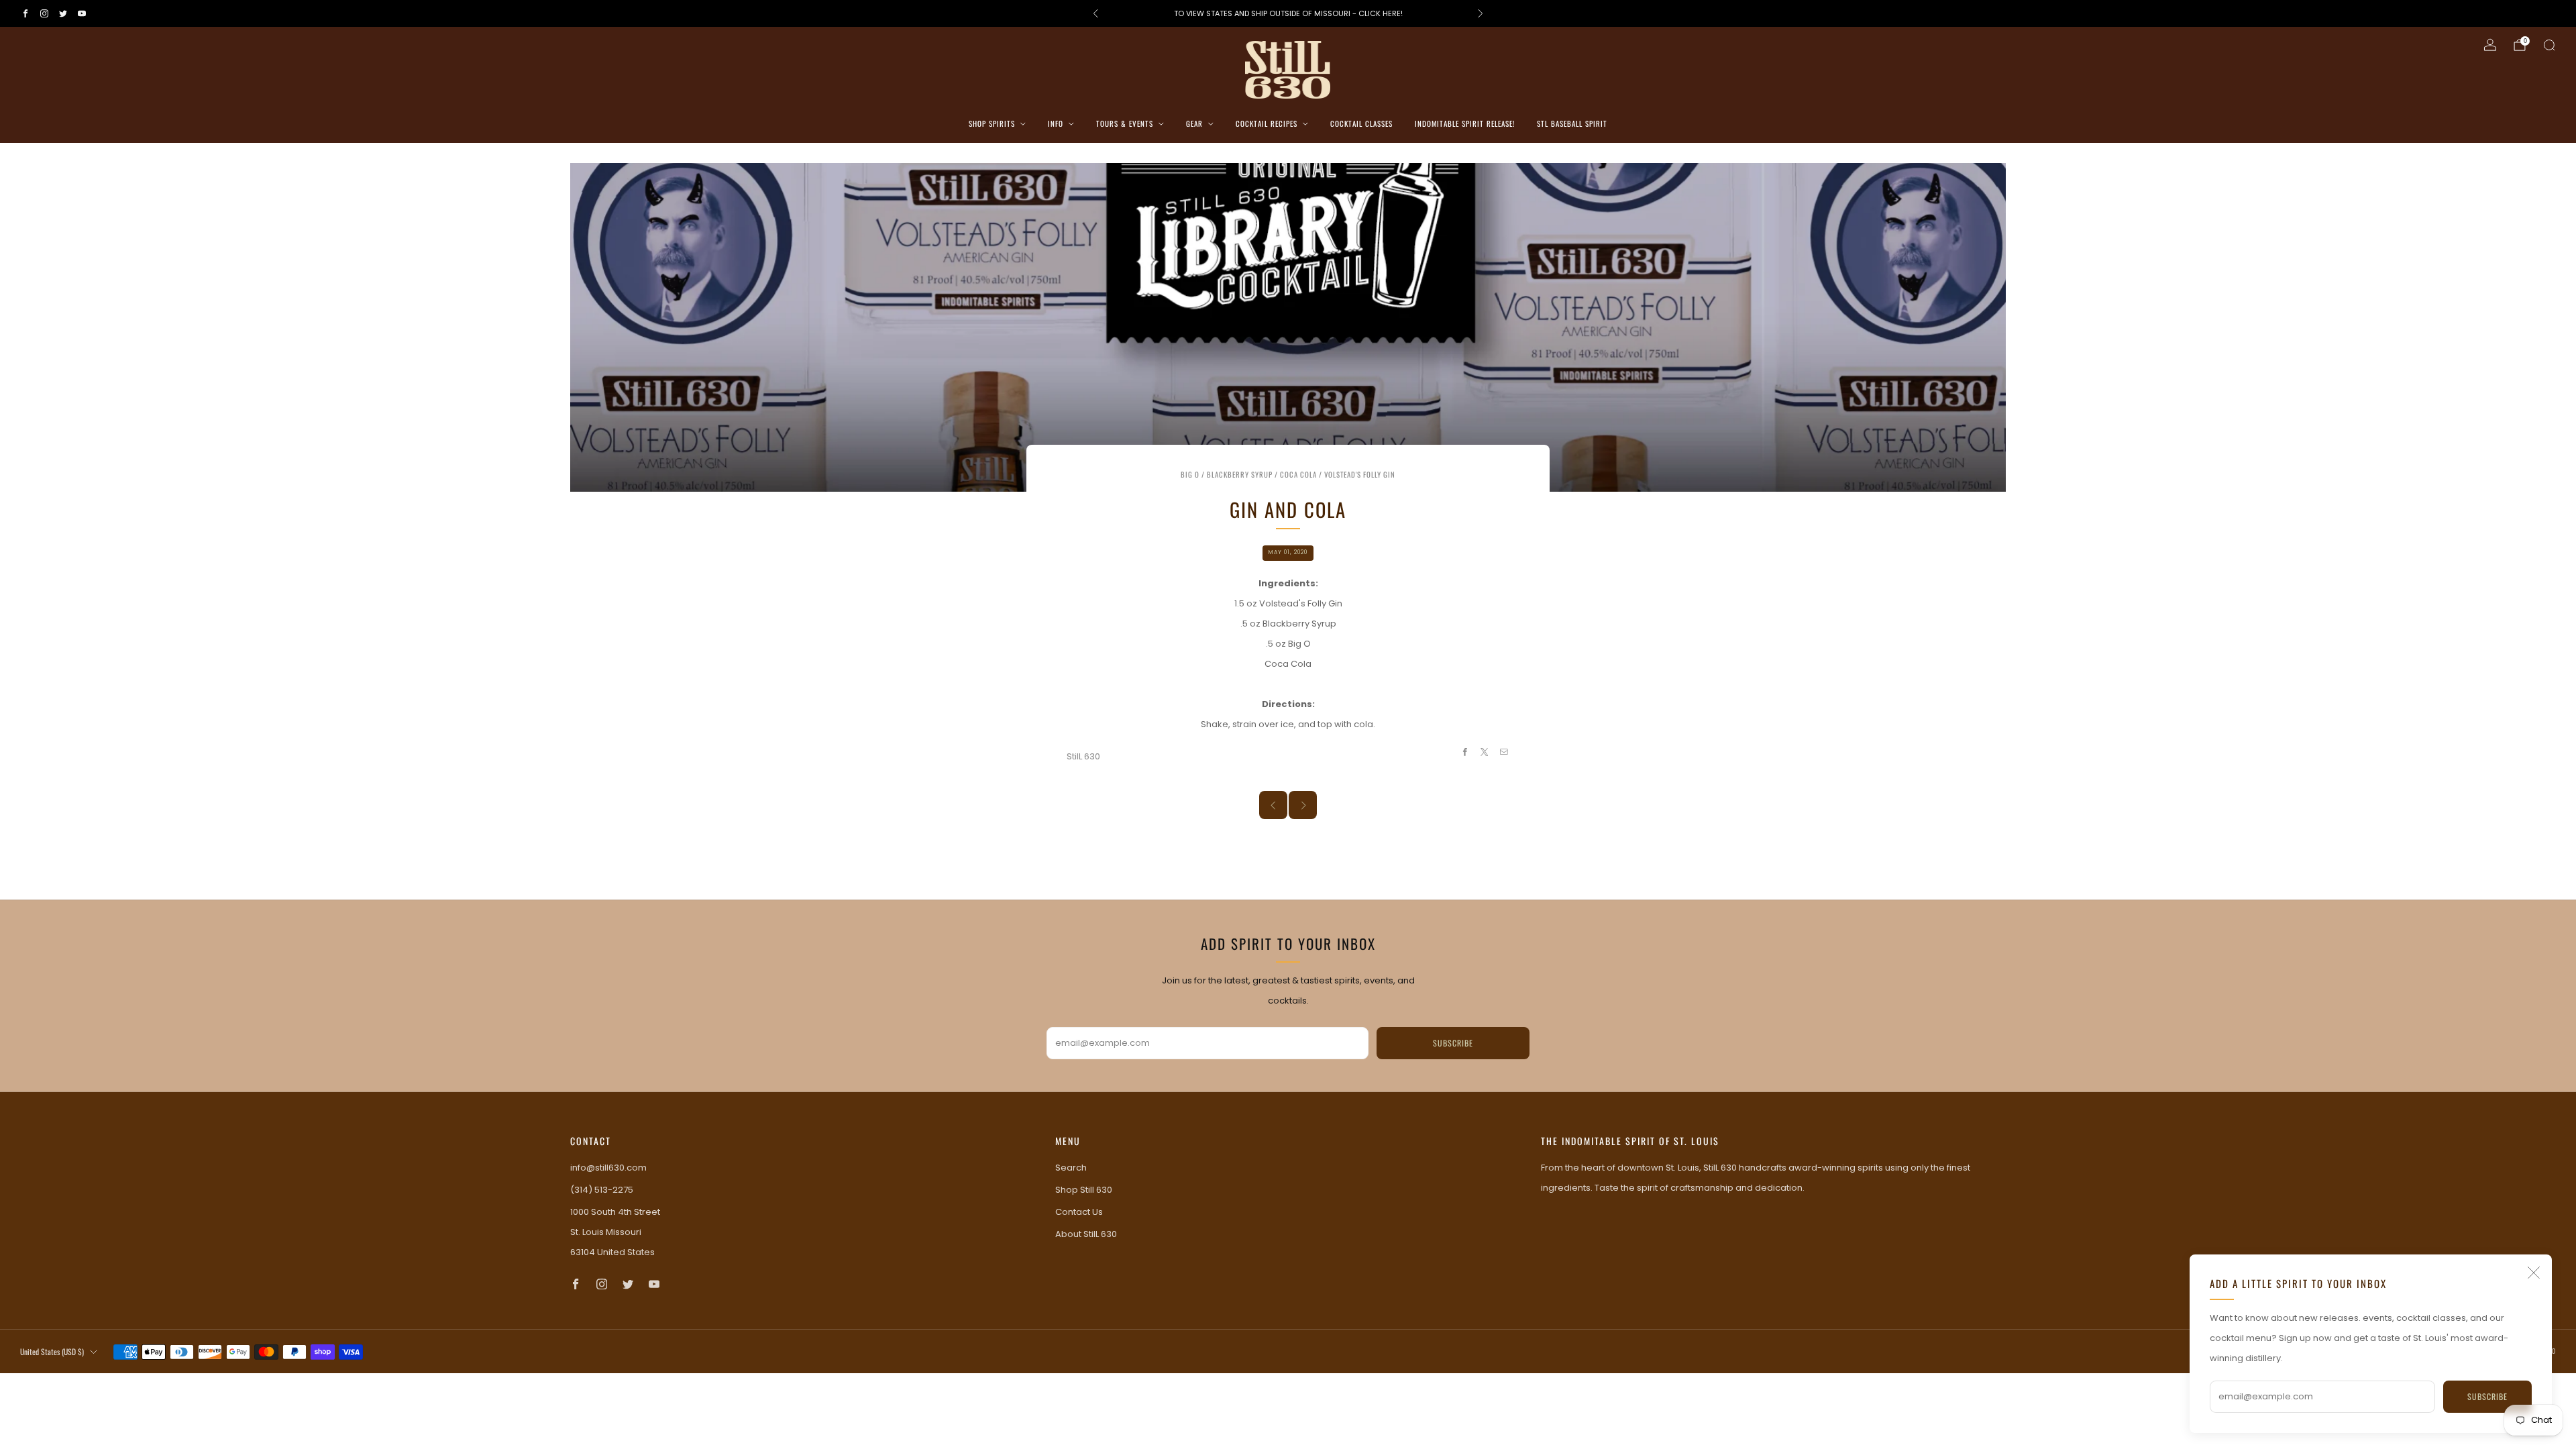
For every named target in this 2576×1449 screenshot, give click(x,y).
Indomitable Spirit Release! (1465, 123)
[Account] (2490, 45)
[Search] (2549, 45)
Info (1056, 123)
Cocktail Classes (1361, 123)
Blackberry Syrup (1240, 474)
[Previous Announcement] (1095, 13)
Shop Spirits (992, 123)
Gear (1194, 123)
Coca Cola (1298, 474)
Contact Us (1079, 1212)
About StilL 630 (1086, 1234)
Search (1071, 1168)
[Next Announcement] (1481, 13)
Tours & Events (1125, 123)
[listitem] (1288, 13)
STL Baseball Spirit (1572, 123)
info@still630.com (608, 1168)
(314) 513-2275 (602, 1190)
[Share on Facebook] (1464, 752)
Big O (1190, 474)
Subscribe (2487, 1396)
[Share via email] (1504, 752)
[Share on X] (1485, 752)
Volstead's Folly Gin (1360, 474)
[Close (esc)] (2534, 1273)
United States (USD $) (52, 1351)
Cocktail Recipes (1267, 123)
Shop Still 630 (1084, 1190)
